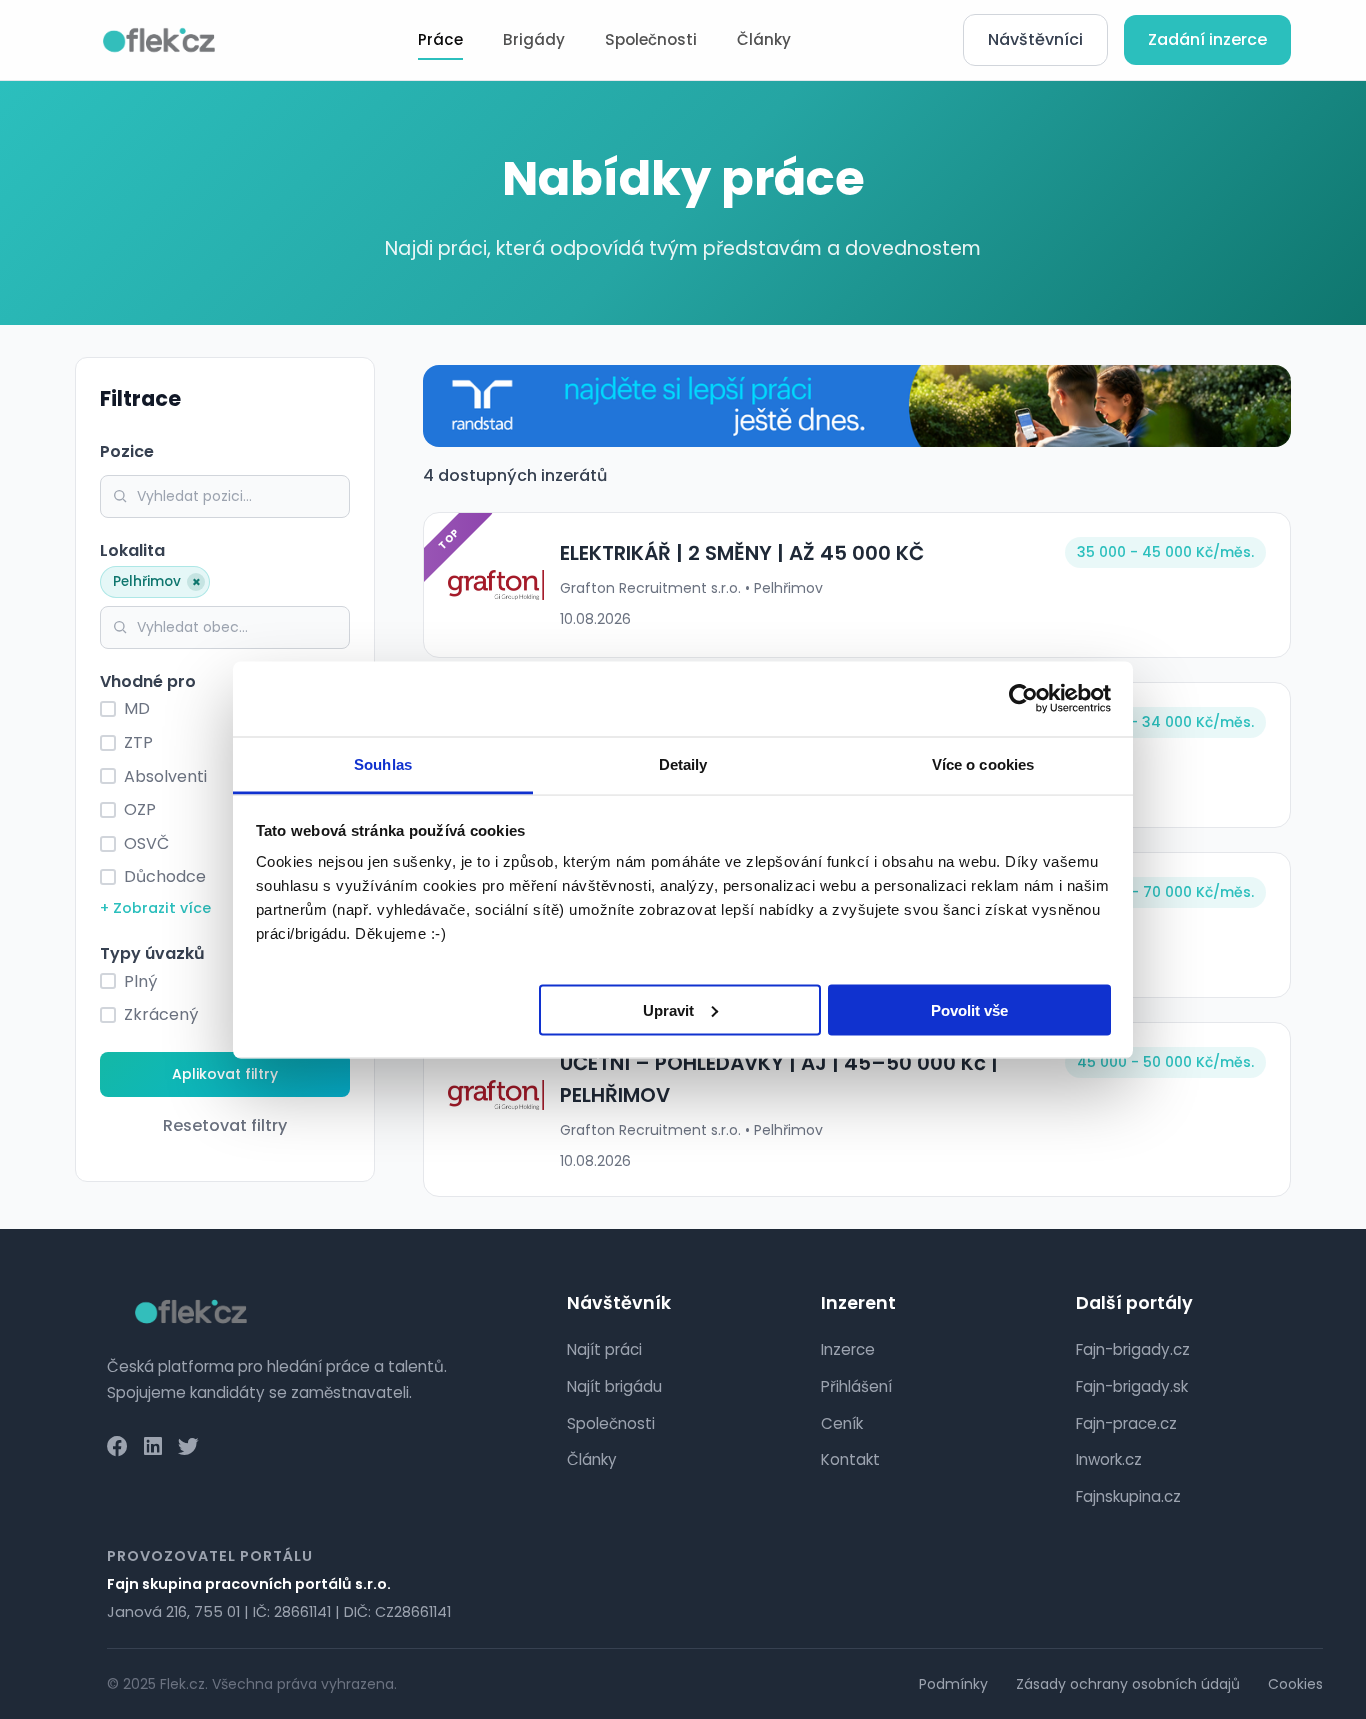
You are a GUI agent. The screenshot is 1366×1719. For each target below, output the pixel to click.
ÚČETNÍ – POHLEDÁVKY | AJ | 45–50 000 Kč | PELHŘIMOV (779, 1079)
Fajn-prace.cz (1126, 1423)
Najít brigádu (614, 1386)
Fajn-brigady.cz (1133, 1349)
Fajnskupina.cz (1128, 1496)
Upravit (668, 1009)
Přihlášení (856, 1386)
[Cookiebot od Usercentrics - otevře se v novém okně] (1023, 699)
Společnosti (651, 39)
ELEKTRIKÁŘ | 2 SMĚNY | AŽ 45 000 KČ (742, 553)
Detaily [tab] (683, 763)
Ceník (842, 1423)
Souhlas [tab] (383, 763)
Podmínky (953, 1684)
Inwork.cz (1109, 1459)
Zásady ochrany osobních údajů (1128, 1684)
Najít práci (604, 1349)
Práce (440, 39)
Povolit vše (969, 1009)
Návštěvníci (1035, 39)
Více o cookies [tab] (983, 763)
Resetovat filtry (225, 1125)
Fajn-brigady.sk (1132, 1386)
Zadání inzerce (1207, 39)
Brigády (534, 39)
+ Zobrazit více (155, 908)
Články (764, 39)
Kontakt (850, 1459)
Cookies (1295, 1684)
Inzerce (848, 1349)
